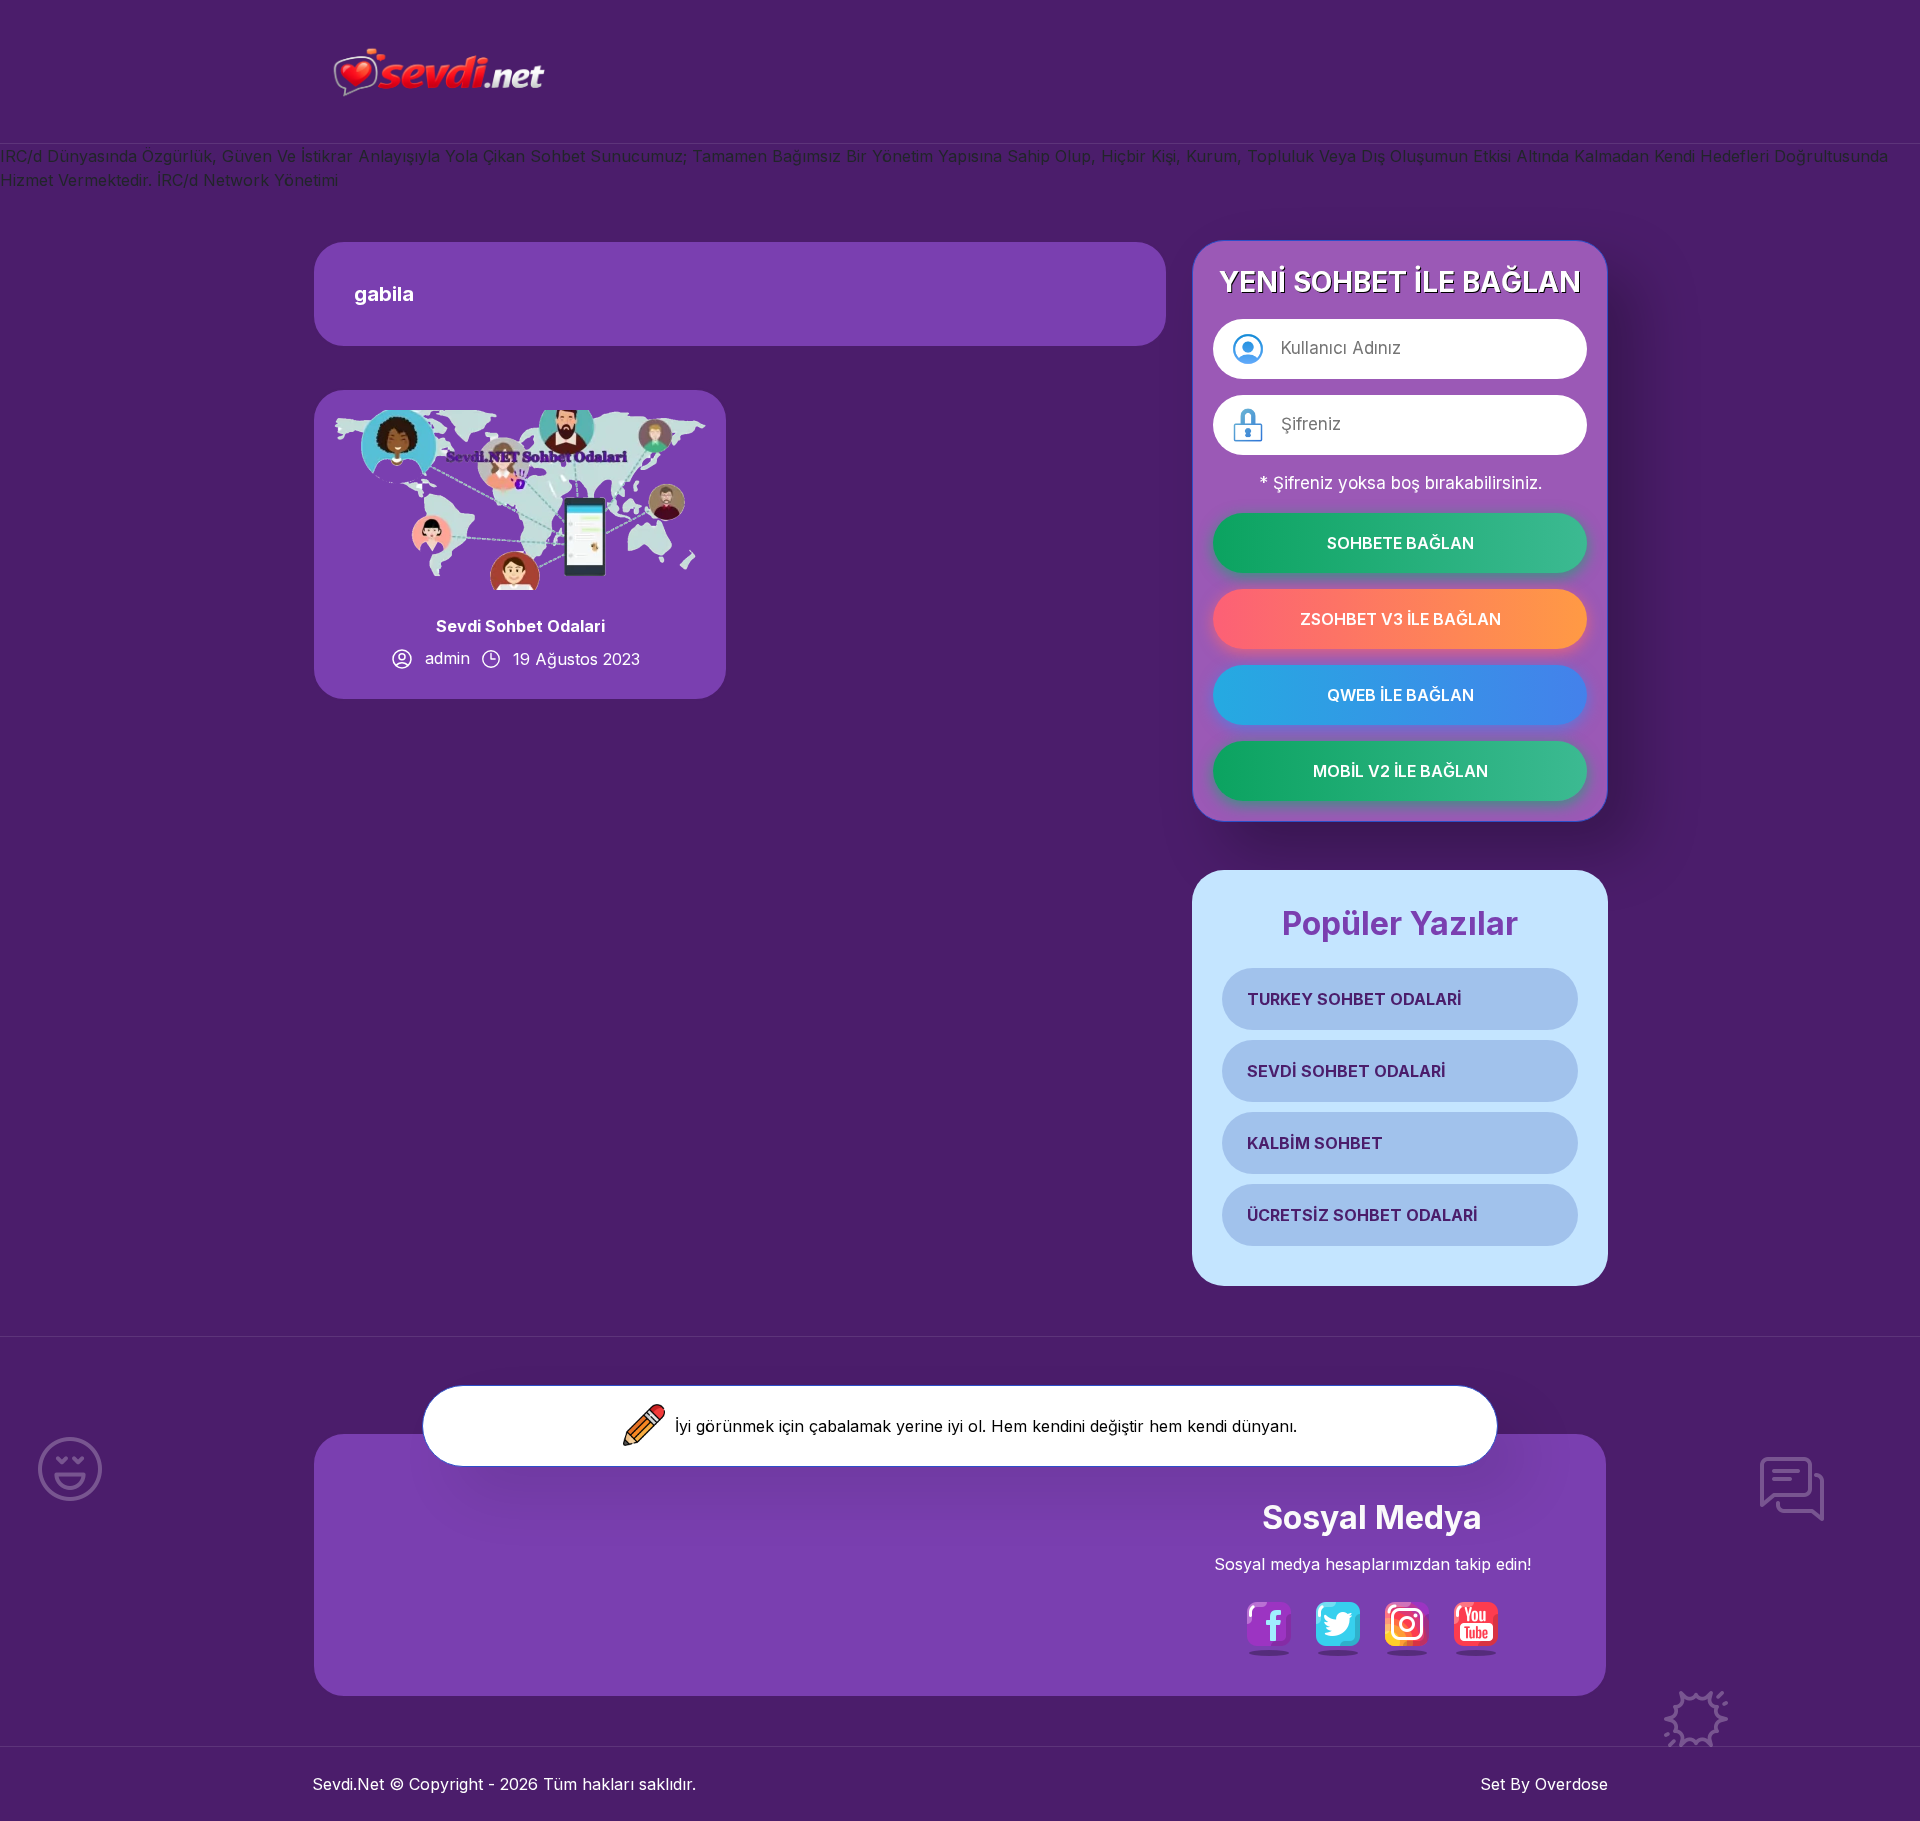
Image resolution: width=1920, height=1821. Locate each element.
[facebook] (1269, 1622)
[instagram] (1407, 1622)
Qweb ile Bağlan (1400, 695)
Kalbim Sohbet (1315, 1143)
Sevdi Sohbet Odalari (520, 626)
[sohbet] (437, 71)
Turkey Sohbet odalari (1354, 999)
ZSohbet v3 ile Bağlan (1400, 619)
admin (447, 658)
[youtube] (1476, 1622)
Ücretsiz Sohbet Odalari (1362, 1215)
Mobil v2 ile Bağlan (1400, 771)
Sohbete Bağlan (1400, 543)
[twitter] (1338, 1622)
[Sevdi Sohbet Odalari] (520, 499)
